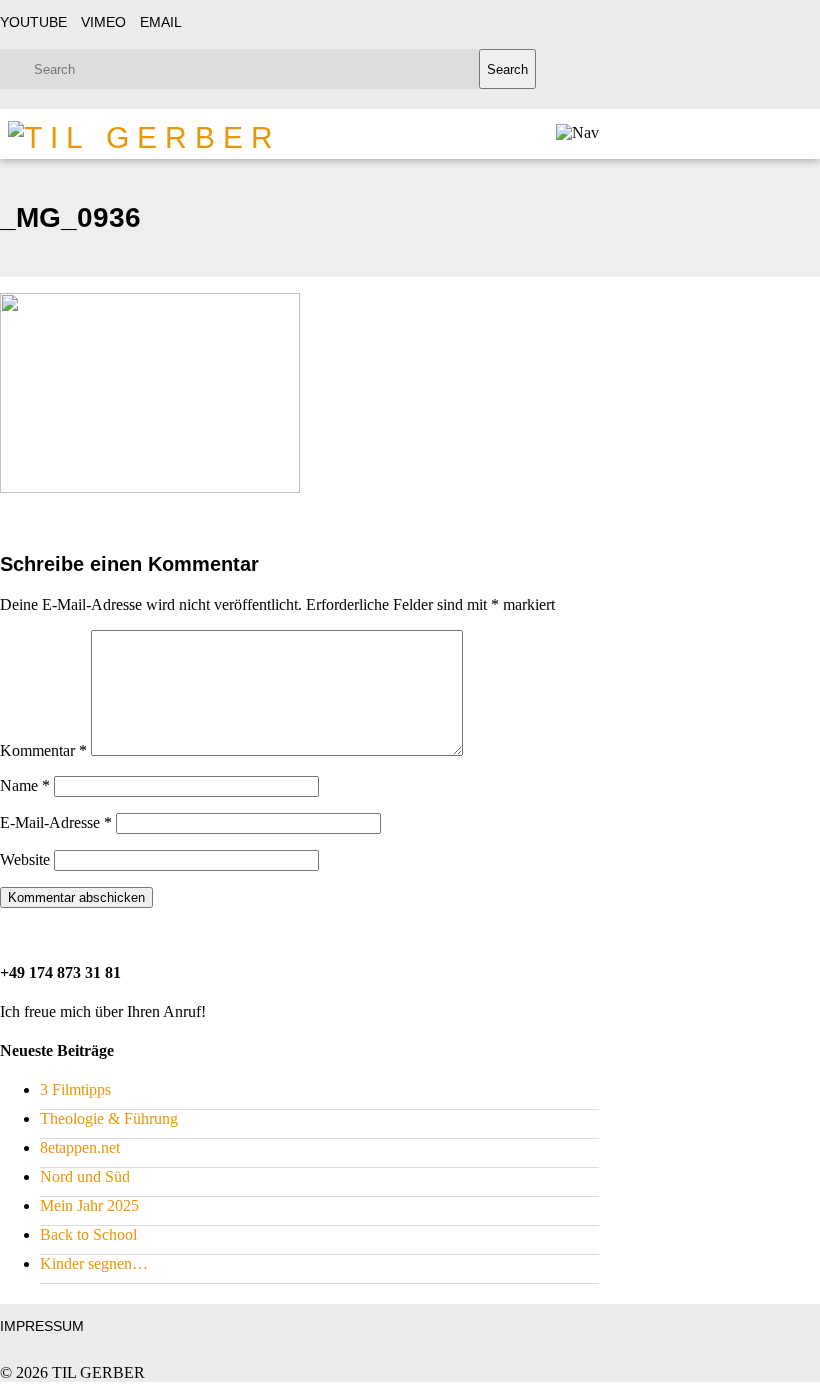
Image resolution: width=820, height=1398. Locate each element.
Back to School (88, 1234)
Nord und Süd (85, 1176)
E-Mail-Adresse (56, 822)
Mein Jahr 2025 (89, 1205)
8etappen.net (80, 1147)
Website (25, 859)
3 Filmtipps (75, 1089)
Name (25, 785)
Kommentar (43, 750)
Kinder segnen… (94, 1263)
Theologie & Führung (109, 1118)
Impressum (42, 1326)
